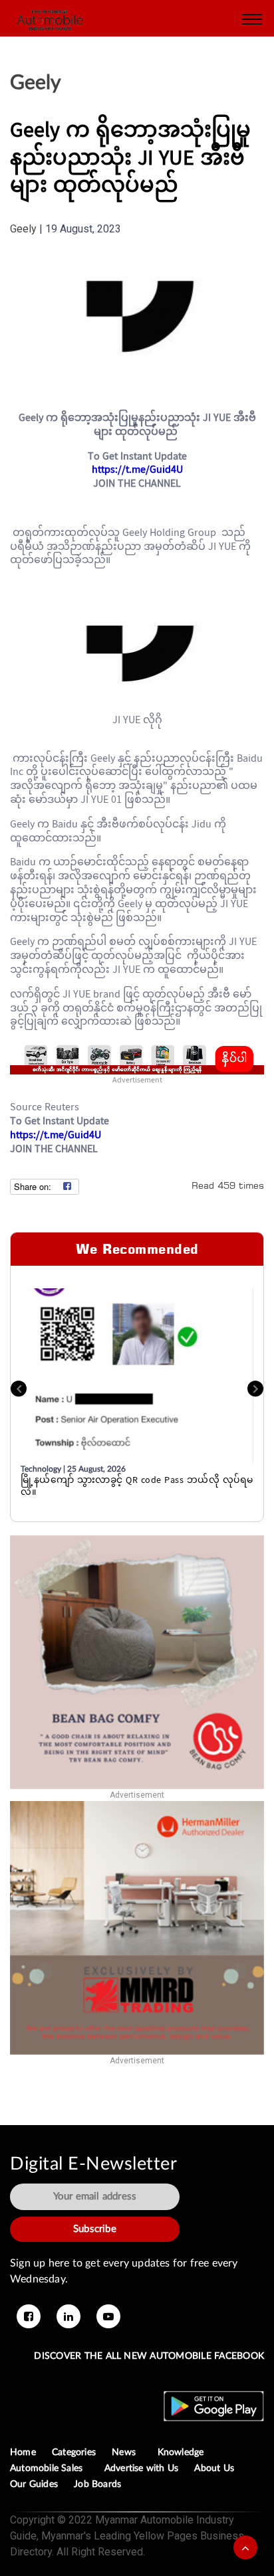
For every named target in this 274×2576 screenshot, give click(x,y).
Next (255, 1389)
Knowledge (184, 2452)
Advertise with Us (141, 2468)
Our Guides (34, 2484)
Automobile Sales (49, 2468)
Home (23, 2452)
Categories (74, 2452)
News (126, 2452)
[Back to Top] (245, 2547)
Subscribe (95, 2229)
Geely (35, 83)
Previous (19, 1389)
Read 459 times (228, 1185)
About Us (214, 2468)
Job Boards (97, 2484)
